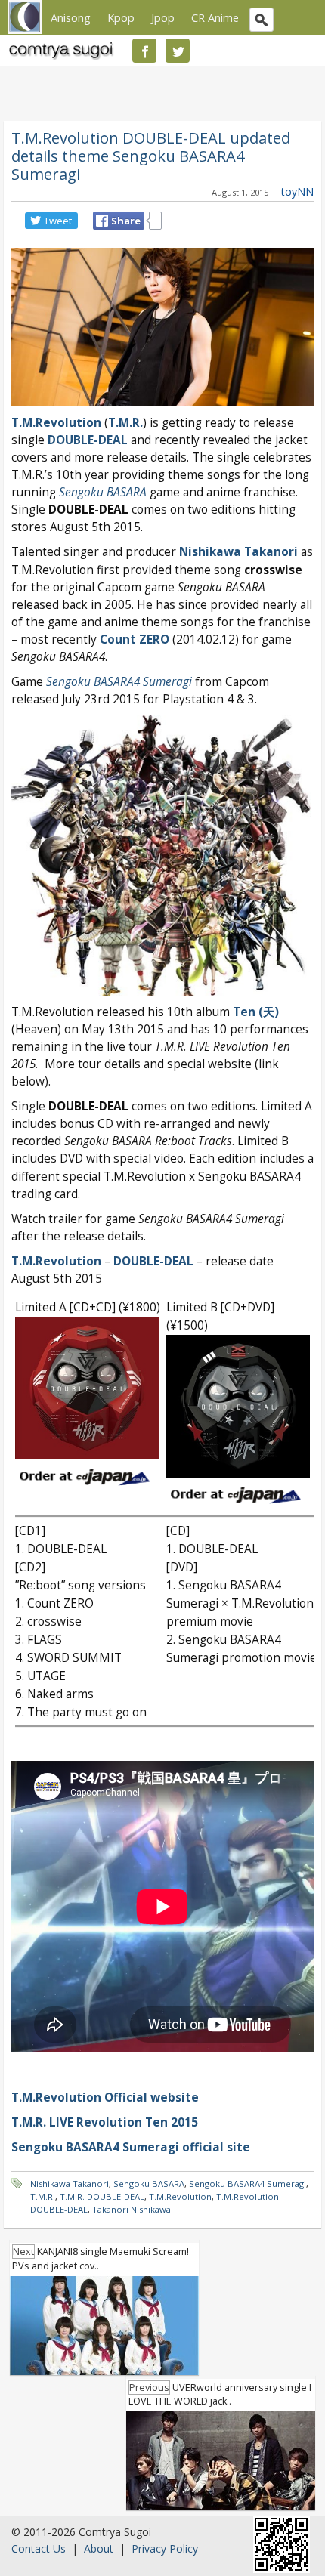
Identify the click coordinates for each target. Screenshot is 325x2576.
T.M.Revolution (56, 423)
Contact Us (39, 2548)
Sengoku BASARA (103, 492)
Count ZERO (135, 639)
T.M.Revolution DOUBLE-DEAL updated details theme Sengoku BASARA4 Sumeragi (151, 156)
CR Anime (215, 17)
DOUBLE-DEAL (88, 440)
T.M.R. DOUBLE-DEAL (102, 2196)
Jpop (163, 17)
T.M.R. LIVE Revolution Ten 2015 (105, 2122)
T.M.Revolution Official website (105, 2097)
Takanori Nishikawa (132, 2209)
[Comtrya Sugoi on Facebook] (144, 51)
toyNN (297, 192)
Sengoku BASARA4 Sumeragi (248, 2184)
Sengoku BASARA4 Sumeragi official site (131, 2147)
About (99, 2548)
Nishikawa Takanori (70, 2184)
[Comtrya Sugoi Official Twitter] (178, 51)
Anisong (71, 17)
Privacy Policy (165, 2548)
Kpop (121, 17)
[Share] (102, 221)
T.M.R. (43, 2196)
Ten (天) (256, 1012)
